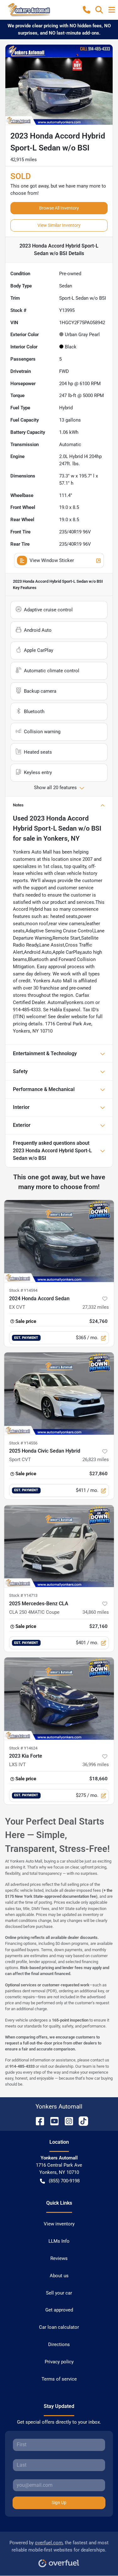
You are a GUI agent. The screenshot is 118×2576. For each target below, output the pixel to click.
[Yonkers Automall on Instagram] (66, 2121)
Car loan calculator (59, 2327)
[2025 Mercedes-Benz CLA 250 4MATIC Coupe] (59, 1546)
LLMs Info (59, 2241)
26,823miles (96, 1460)
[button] (87, 10)
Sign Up (59, 2502)
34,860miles (96, 1612)
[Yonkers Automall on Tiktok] (81, 2121)
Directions (59, 2344)
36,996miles (96, 1765)
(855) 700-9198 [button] (64, 2181)
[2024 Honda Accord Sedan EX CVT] (59, 1241)
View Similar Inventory (59, 225)
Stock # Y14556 (23, 1443)
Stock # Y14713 (23, 1595)
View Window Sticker (52, 560)
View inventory (59, 2224)
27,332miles (96, 1307)
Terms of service (59, 2379)
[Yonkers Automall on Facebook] (37, 2121)
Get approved (59, 2310)
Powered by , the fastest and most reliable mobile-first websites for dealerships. (59, 2546)
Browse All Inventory (59, 208)
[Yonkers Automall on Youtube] (52, 2121)
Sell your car (59, 2293)
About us (59, 2276)
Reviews (59, 2258)
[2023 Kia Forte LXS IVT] (59, 1699)
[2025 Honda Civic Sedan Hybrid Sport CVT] (59, 1394)
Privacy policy (59, 2362)
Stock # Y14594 (23, 1290)
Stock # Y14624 (23, 1748)
